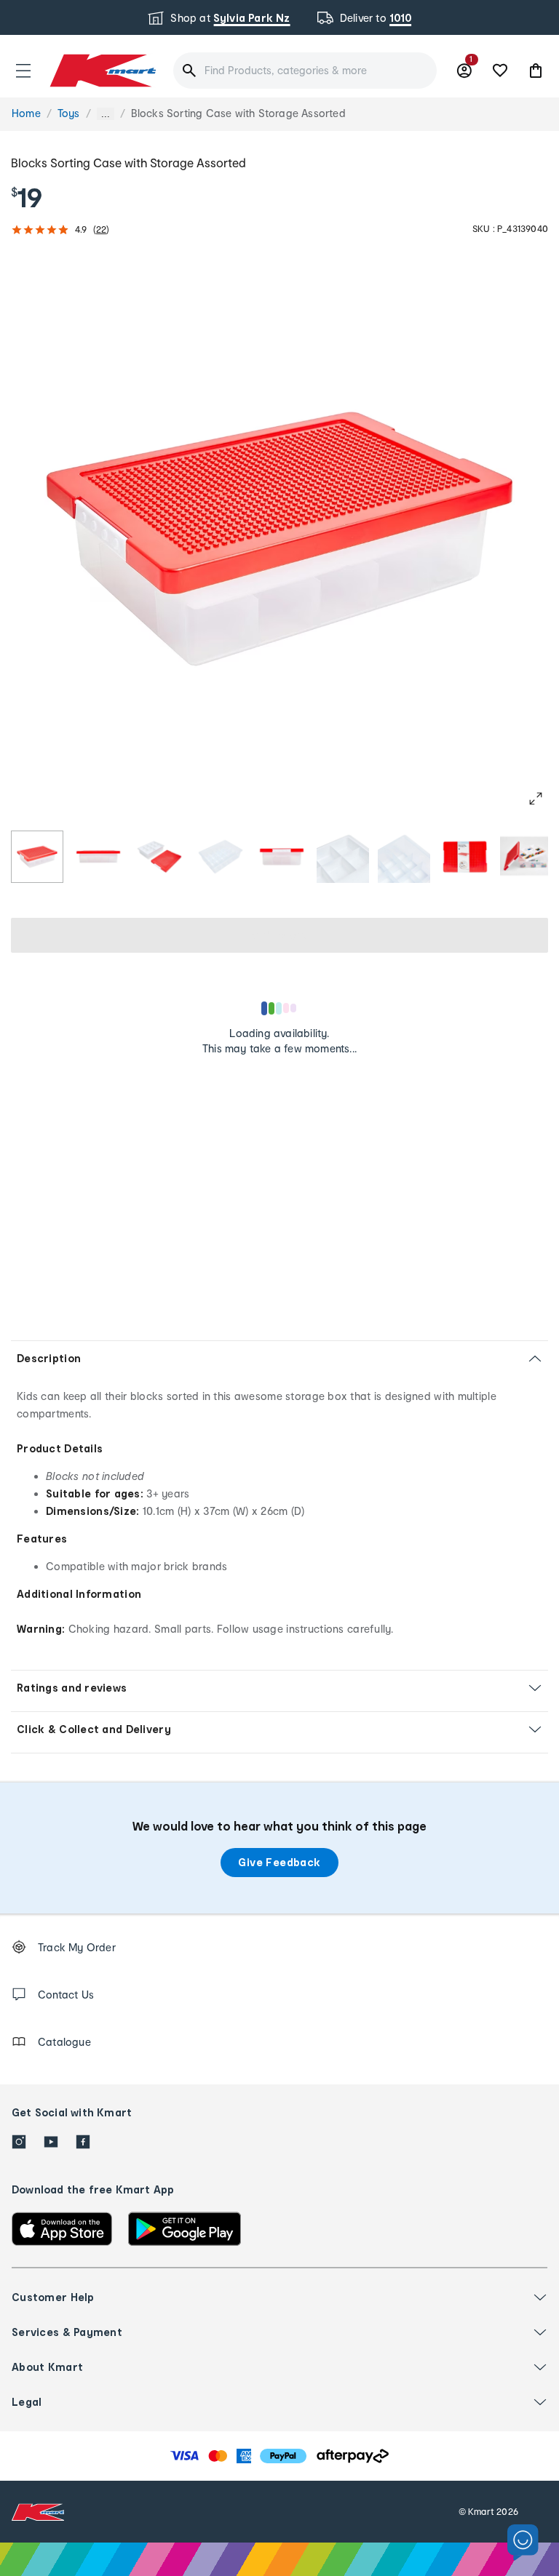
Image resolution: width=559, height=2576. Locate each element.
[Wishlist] (500, 71)
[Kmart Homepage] (102, 70)
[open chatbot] (523, 2543)
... (106, 114)
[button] (23, 71)
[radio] (37, 857)
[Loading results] (279, 1008)
